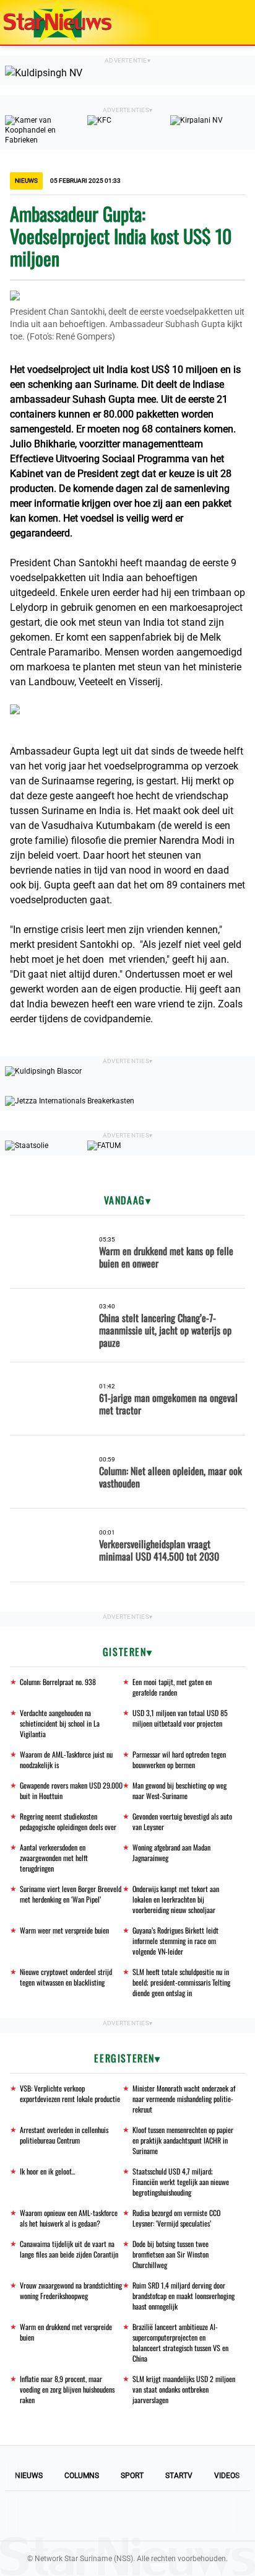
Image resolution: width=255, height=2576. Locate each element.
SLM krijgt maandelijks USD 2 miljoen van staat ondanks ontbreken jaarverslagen (184, 2389)
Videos (227, 2476)
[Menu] (233, 22)
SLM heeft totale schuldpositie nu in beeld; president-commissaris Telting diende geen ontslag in (181, 1982)
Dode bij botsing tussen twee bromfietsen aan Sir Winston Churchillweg (171, 2254)
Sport (132, 2476)
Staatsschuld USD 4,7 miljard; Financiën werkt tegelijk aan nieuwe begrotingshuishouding (181, 2182)
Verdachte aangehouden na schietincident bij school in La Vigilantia (60, 1723)
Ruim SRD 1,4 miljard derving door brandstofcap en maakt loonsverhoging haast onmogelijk (184, 2296)
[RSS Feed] (212, 2516)
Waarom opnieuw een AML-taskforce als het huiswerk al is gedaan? (69, 2218)
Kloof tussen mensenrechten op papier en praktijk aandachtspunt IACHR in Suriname (183, 2140)
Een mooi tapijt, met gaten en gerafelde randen (172, 1687)
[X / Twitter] (127, 2516)
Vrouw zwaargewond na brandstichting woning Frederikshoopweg (71, 2290)
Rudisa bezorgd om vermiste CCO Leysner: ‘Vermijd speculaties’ (176, 2218)
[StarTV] (217, 23)
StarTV (179, 2476)
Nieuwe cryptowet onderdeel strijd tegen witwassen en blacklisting (66, 1977)
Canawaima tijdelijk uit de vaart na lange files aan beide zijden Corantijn (69, 2249)
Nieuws (29, 2476)
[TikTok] (170, 2516)
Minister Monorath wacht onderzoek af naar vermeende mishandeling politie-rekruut (184, 2099)
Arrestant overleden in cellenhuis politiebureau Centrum (64, 2135)
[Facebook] (43, 2516)
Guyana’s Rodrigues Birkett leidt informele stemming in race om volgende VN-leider (175, 1941)
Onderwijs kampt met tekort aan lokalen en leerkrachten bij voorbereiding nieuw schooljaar (176, 1899)
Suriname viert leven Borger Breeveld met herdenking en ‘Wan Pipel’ (71, 1894)
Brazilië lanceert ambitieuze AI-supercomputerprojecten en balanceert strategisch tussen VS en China (180, 2342)
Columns (82, 2476)
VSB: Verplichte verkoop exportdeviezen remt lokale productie (70, 2093)
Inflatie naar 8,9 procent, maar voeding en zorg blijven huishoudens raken (67, 2389)
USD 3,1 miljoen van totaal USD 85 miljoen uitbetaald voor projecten (180, 1718)
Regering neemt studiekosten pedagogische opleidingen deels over (68, 1821)
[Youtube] (85, 2516)
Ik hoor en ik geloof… (48, 2171)
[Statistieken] (248, 2567)
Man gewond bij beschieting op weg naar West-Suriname (179, 1790)
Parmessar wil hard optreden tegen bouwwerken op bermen (179, 1759)
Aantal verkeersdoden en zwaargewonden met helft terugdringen (54, 1858)
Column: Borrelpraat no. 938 (58, 1682)
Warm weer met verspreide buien (64, 1930)
